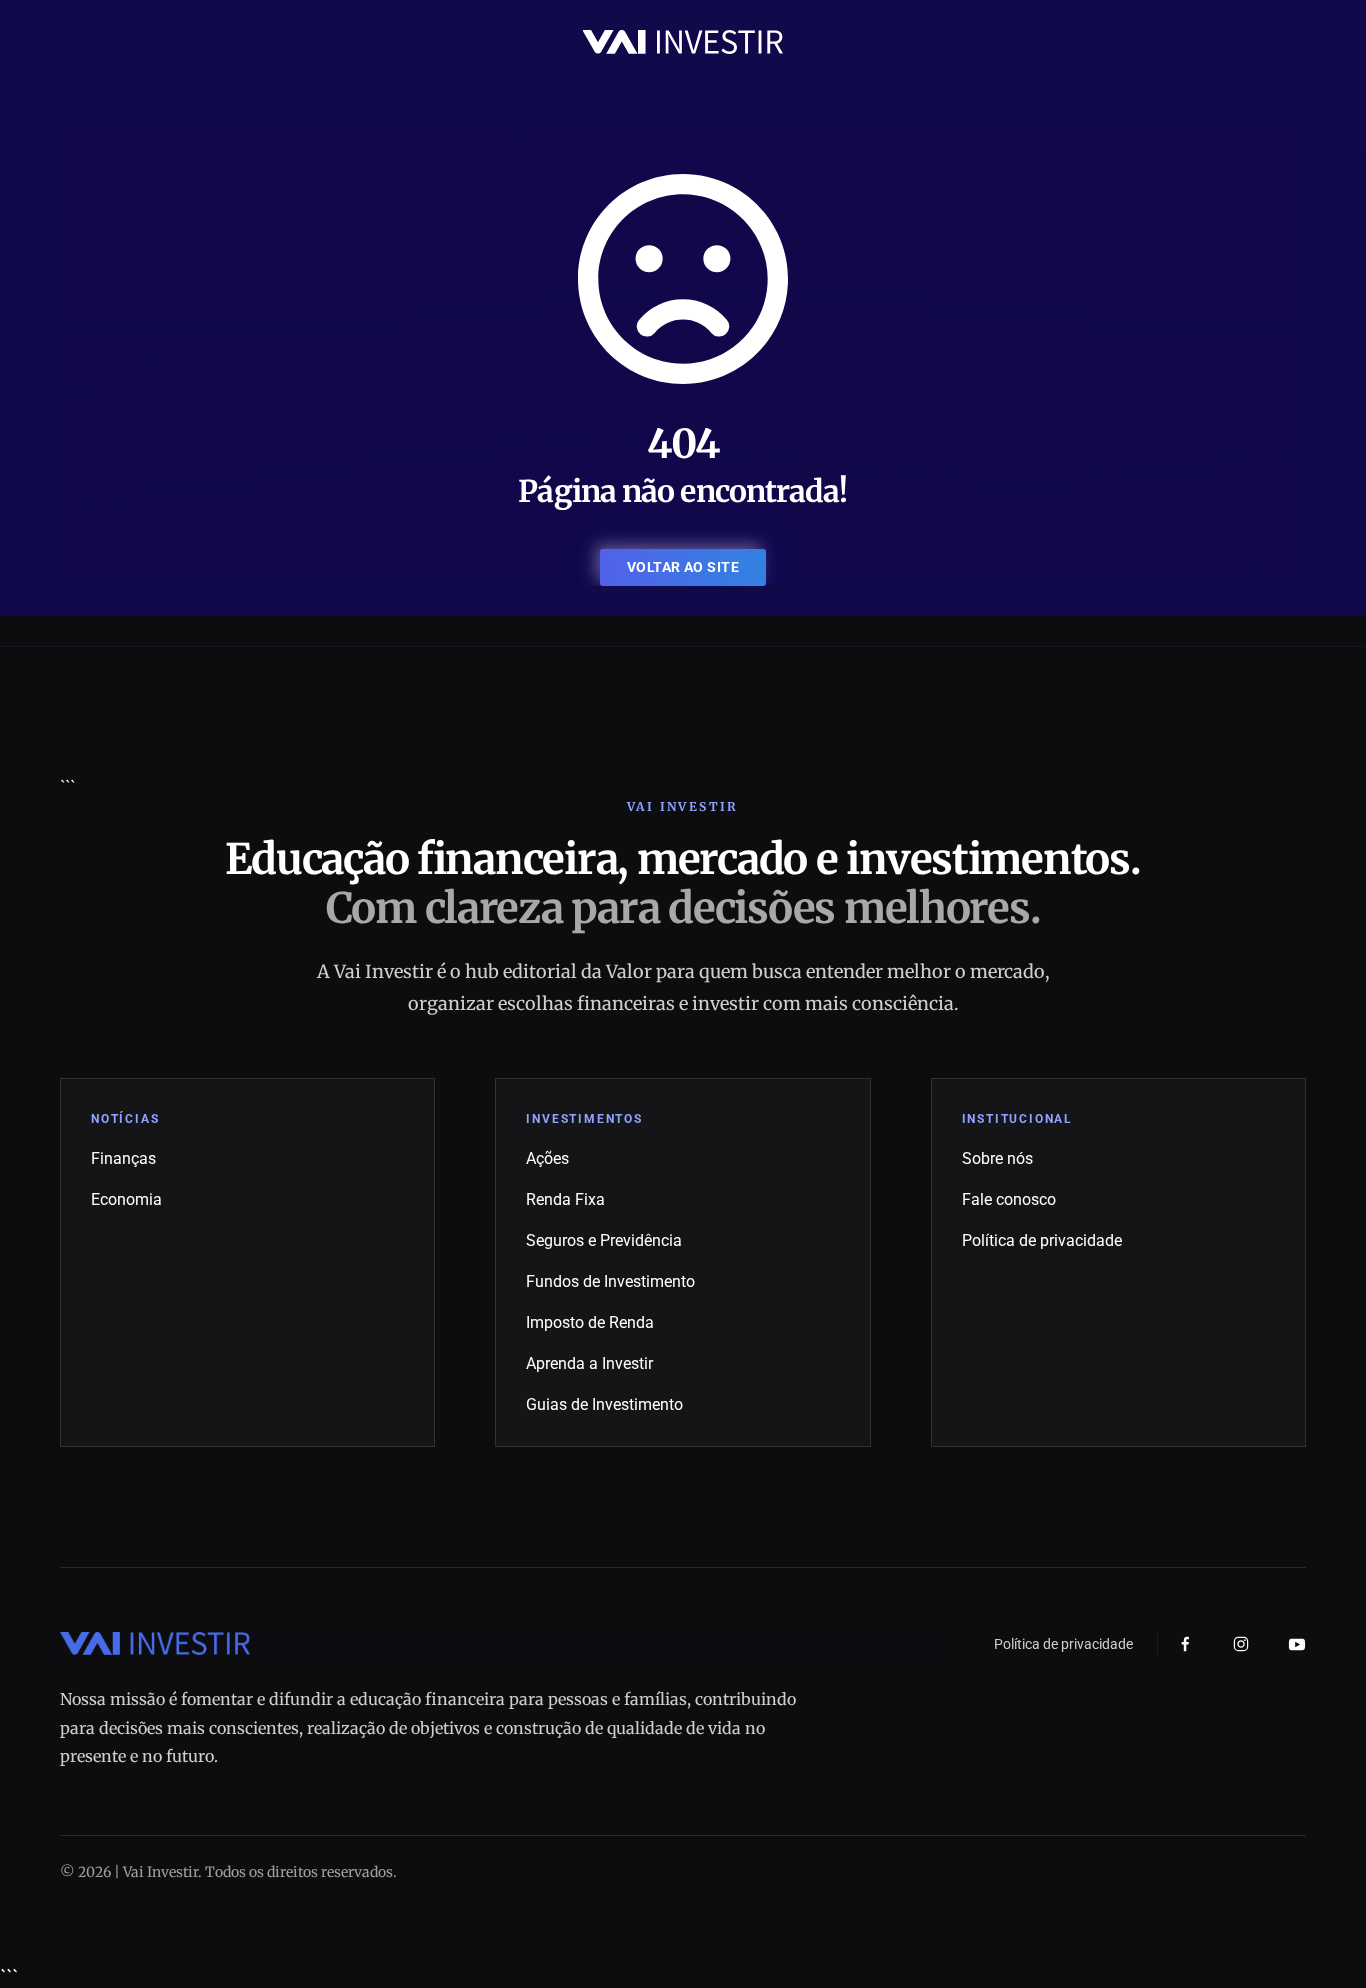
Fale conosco (1009, 1199)
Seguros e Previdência (604, 1240)
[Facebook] (1185, 1644)
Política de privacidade (1042, 1240)
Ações (547, 1158)
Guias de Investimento (604, 1404)
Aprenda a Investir (589, 1363)
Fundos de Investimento (610, 1281)
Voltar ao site (683, 567)
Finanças (123, 1158)
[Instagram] (1241, 1644)
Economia (126, 1199)
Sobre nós (997, 1158)
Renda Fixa (565, 1199)
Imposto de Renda (590, 1322)
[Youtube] (1297, 1644)
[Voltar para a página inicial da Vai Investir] (683, 40)
